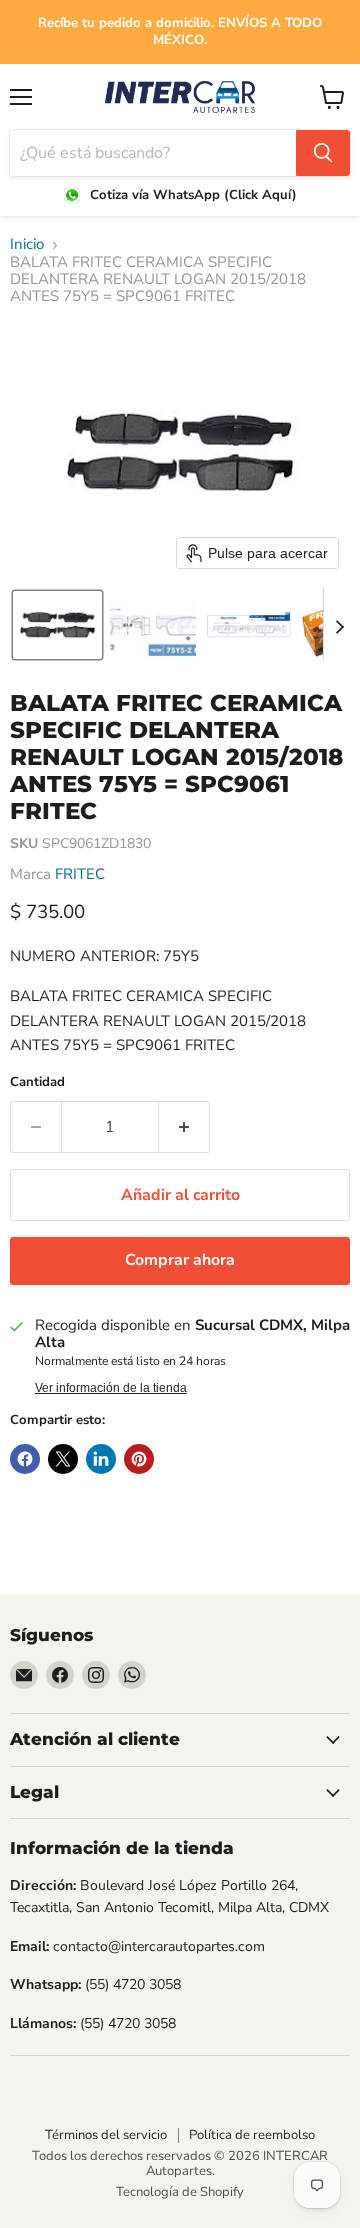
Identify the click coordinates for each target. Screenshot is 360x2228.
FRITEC (80, 874)
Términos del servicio (106, 2135)
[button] (57, 625)
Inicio (27, 244)
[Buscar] (323, 153)
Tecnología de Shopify (180, 2192)
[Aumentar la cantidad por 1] (184, 1127)
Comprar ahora (180, 1260)
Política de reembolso (252, 2135)
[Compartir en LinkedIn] (101, 1459)
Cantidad (37, 1082)
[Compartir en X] (63, 1459)
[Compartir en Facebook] (25, 1459)
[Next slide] (339, 625)
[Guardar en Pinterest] (139, 1459)
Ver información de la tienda (111, 1388)
